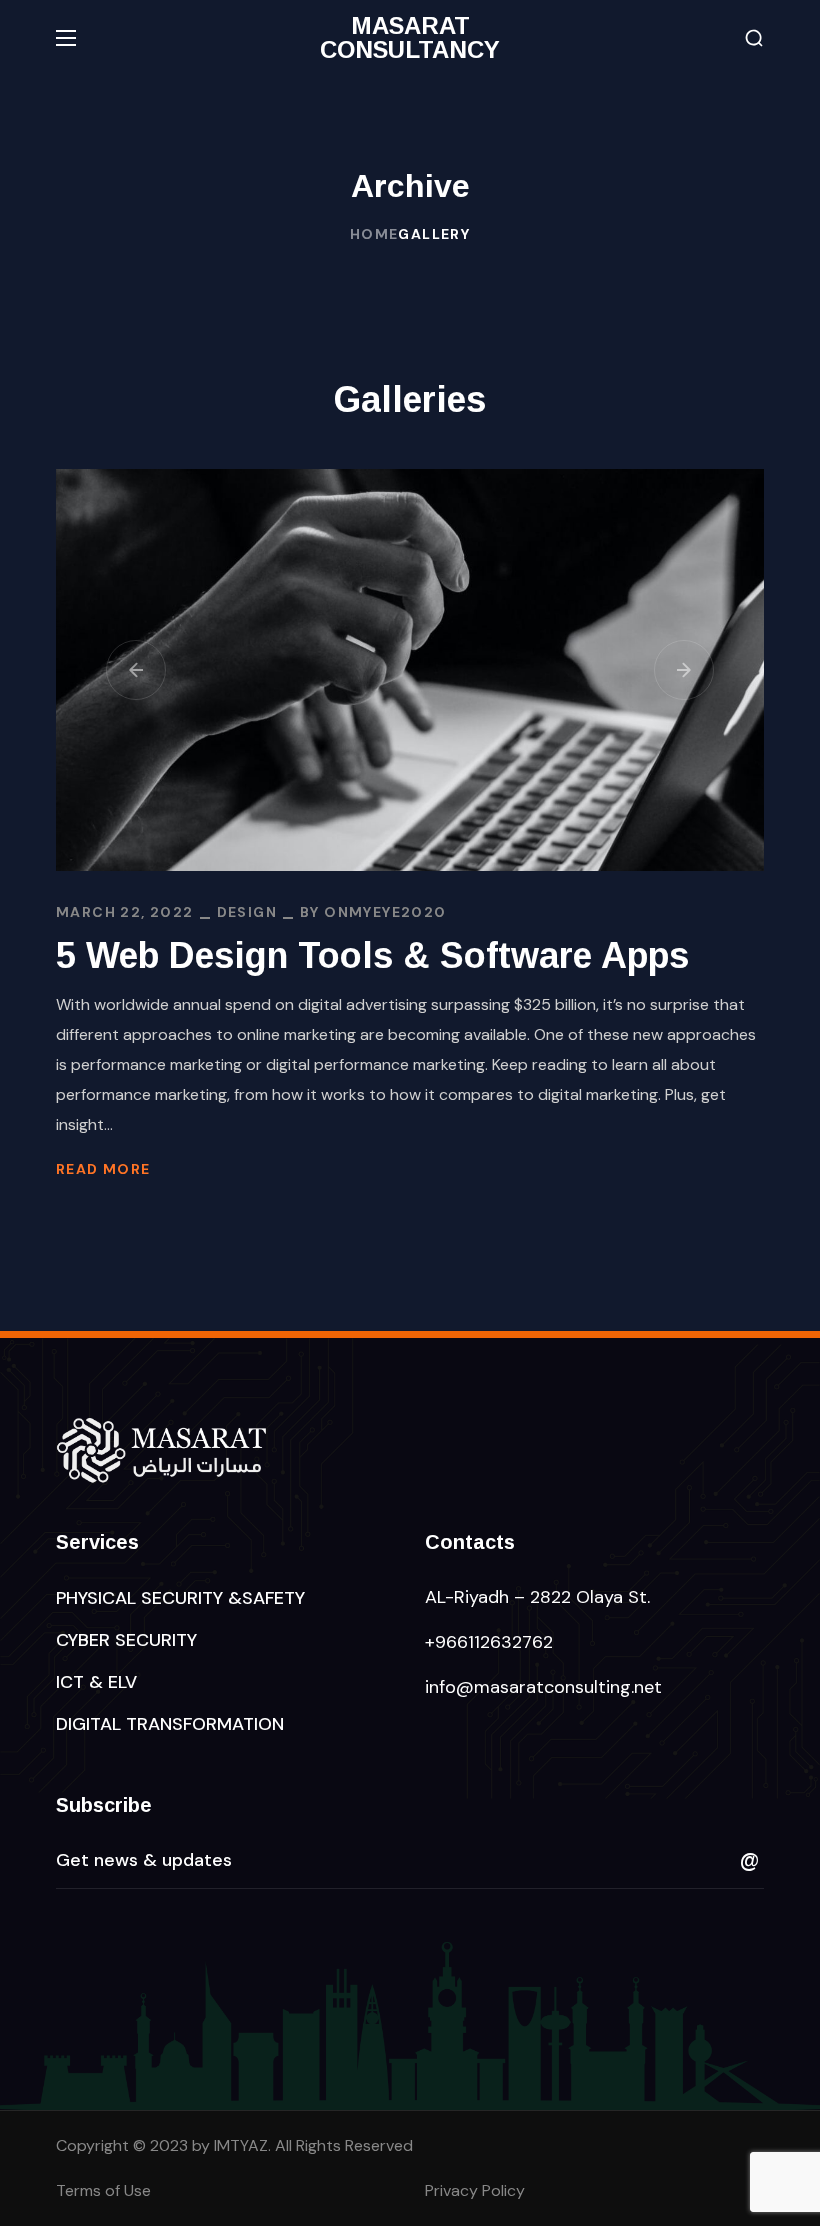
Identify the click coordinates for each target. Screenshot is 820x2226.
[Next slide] (684, 670)
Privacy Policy (475, 2190)
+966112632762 (489, 1642)
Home (374, 234)
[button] (754, 38)
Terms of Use (103, 2190)
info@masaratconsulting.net (543, 1687)
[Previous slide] (136, 670)
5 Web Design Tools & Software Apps (372, 955)
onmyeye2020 (385, 912)
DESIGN (247, 912)
